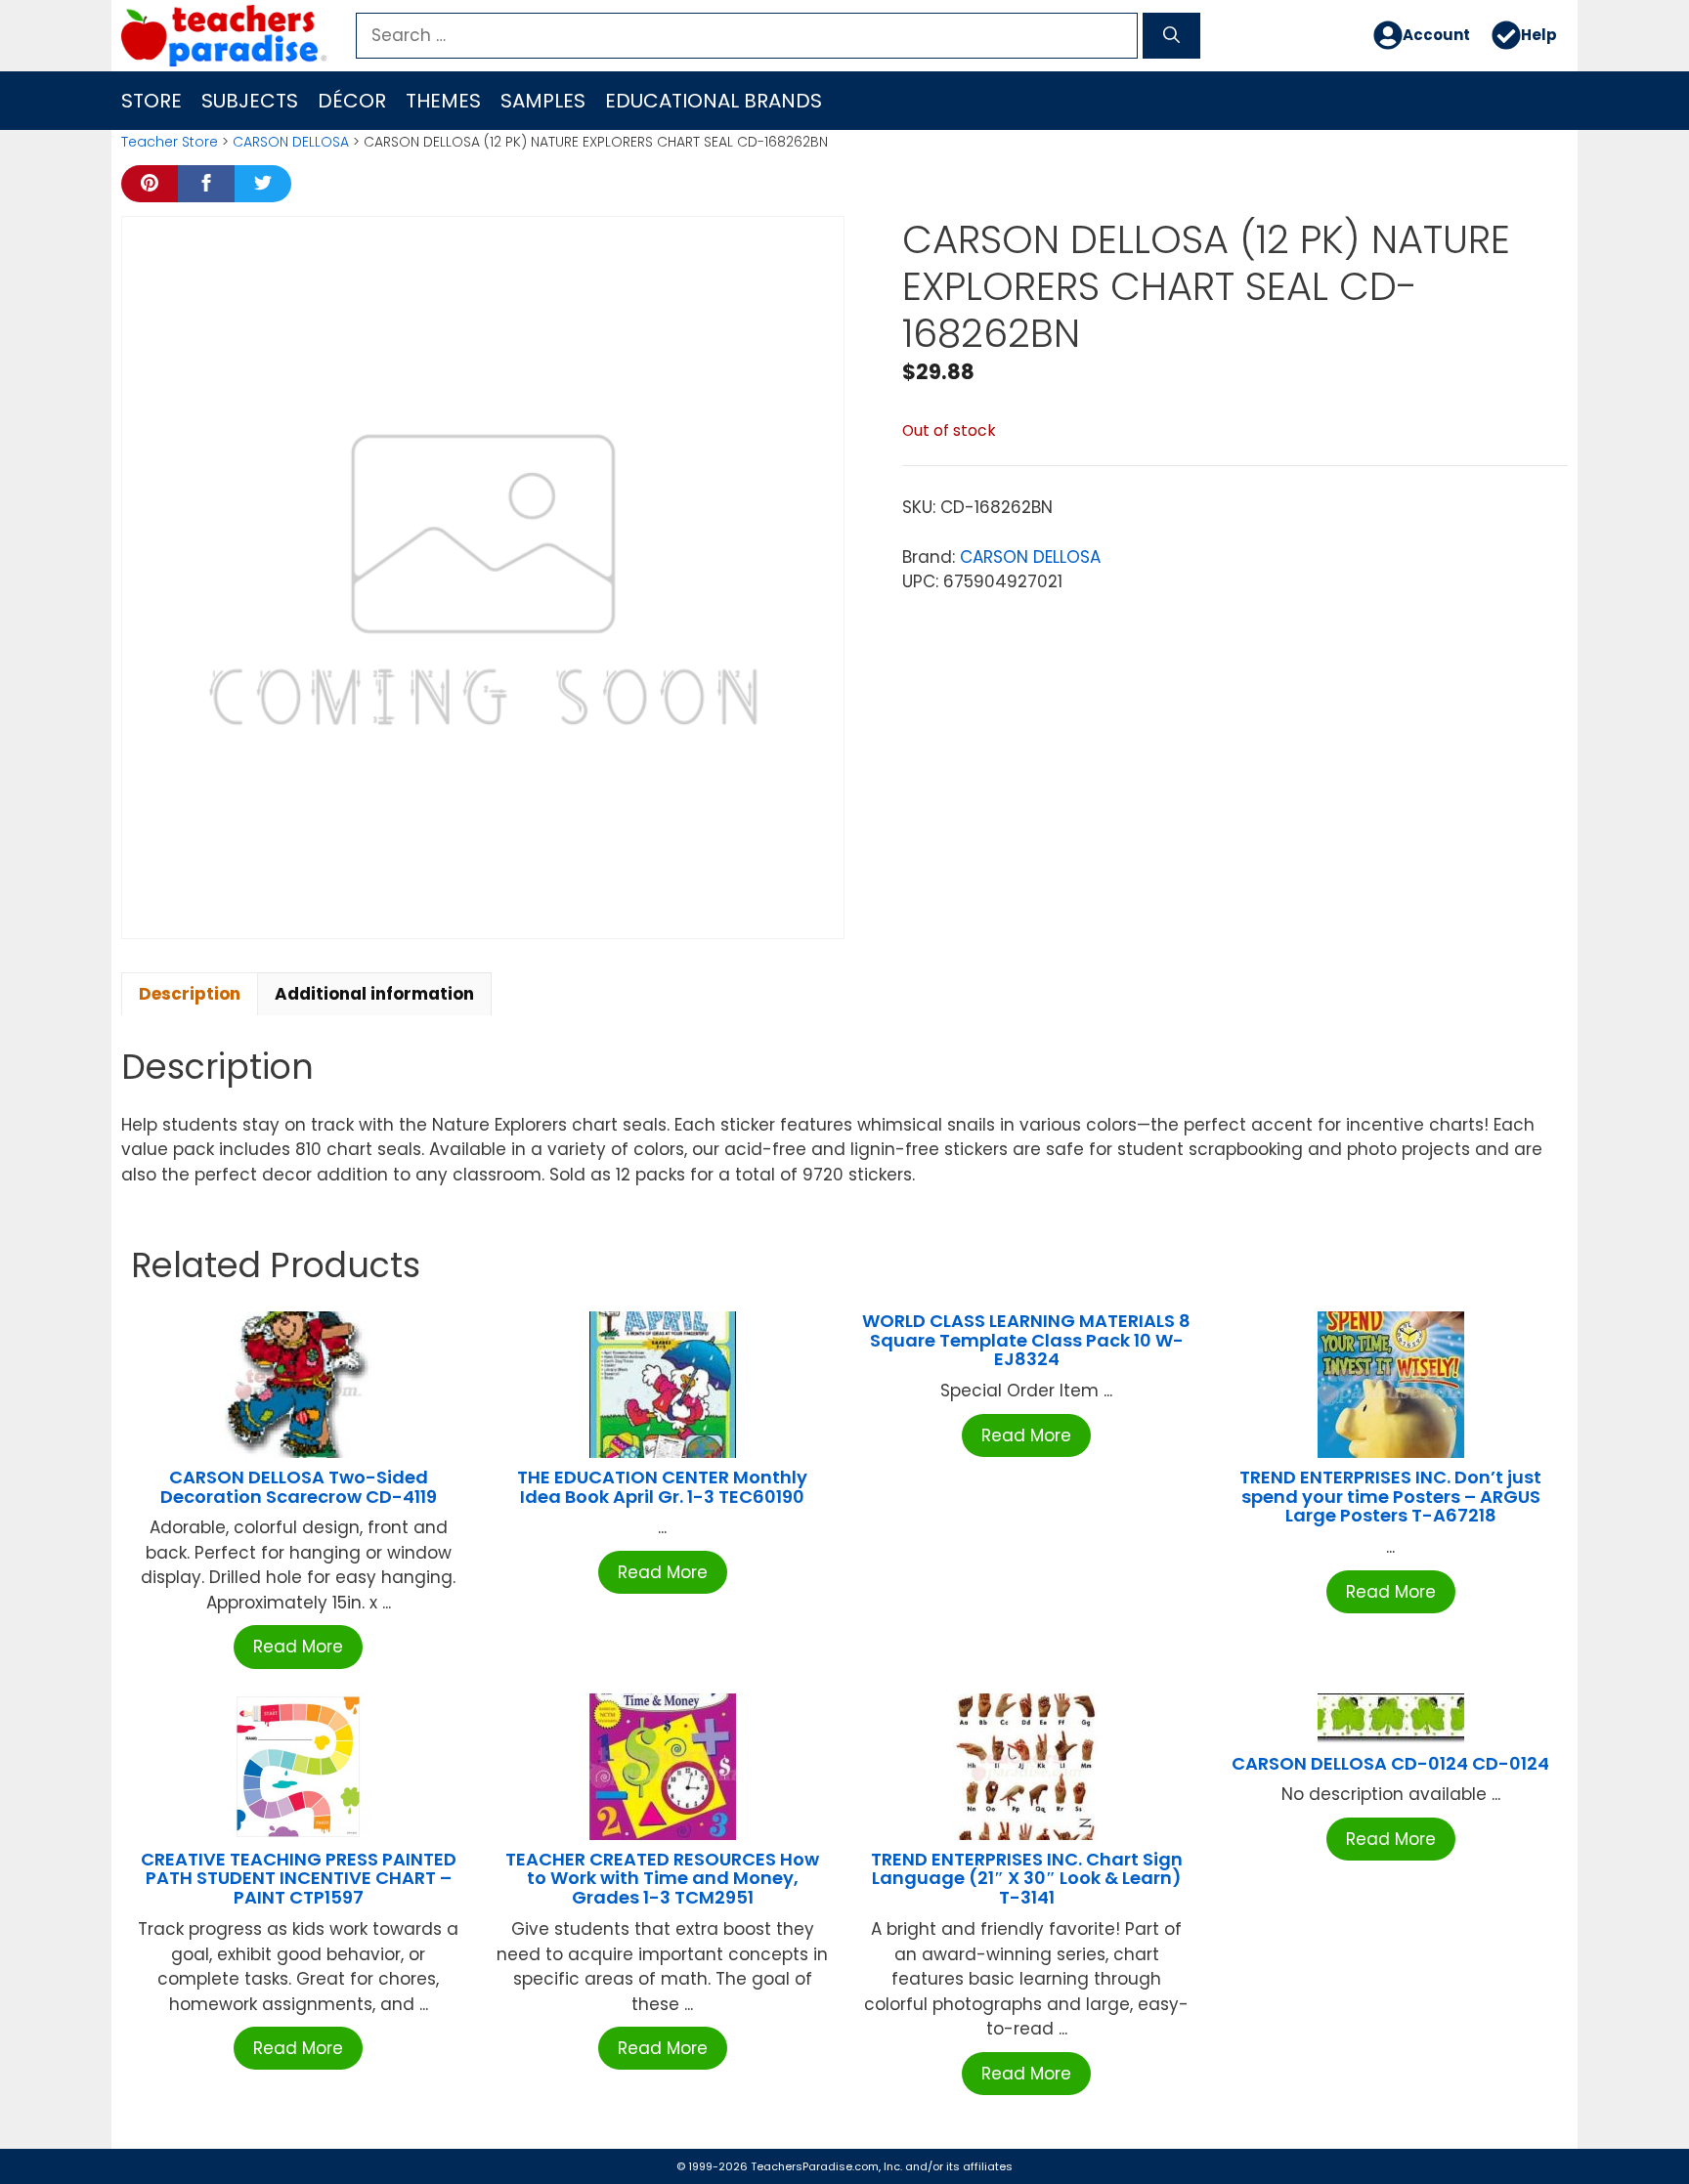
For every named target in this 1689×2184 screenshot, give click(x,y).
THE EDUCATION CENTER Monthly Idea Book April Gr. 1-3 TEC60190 (662, 1487)
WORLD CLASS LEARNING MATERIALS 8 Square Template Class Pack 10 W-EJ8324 (1026, 1340)
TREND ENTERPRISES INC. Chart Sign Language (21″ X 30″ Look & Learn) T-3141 (1027, 1879)
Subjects (250, 101)
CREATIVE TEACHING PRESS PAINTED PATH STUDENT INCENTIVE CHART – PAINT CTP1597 (299, 1879)
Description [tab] (190, 994)
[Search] (1171, 36)
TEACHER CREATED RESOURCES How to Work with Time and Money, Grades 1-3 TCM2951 (662, 1879)
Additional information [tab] (374, 994)
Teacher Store (170, 142)
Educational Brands (714, 101)
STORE (152, 101)
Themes (443, 101)
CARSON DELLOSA (291, 142)
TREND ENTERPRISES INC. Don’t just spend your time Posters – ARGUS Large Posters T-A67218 (1390, 1497)
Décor (352, 101)
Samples (543, 101)
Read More (298, 1647)
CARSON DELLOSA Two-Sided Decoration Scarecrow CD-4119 (299, 1487)
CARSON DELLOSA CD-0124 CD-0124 (1390, 1763)
